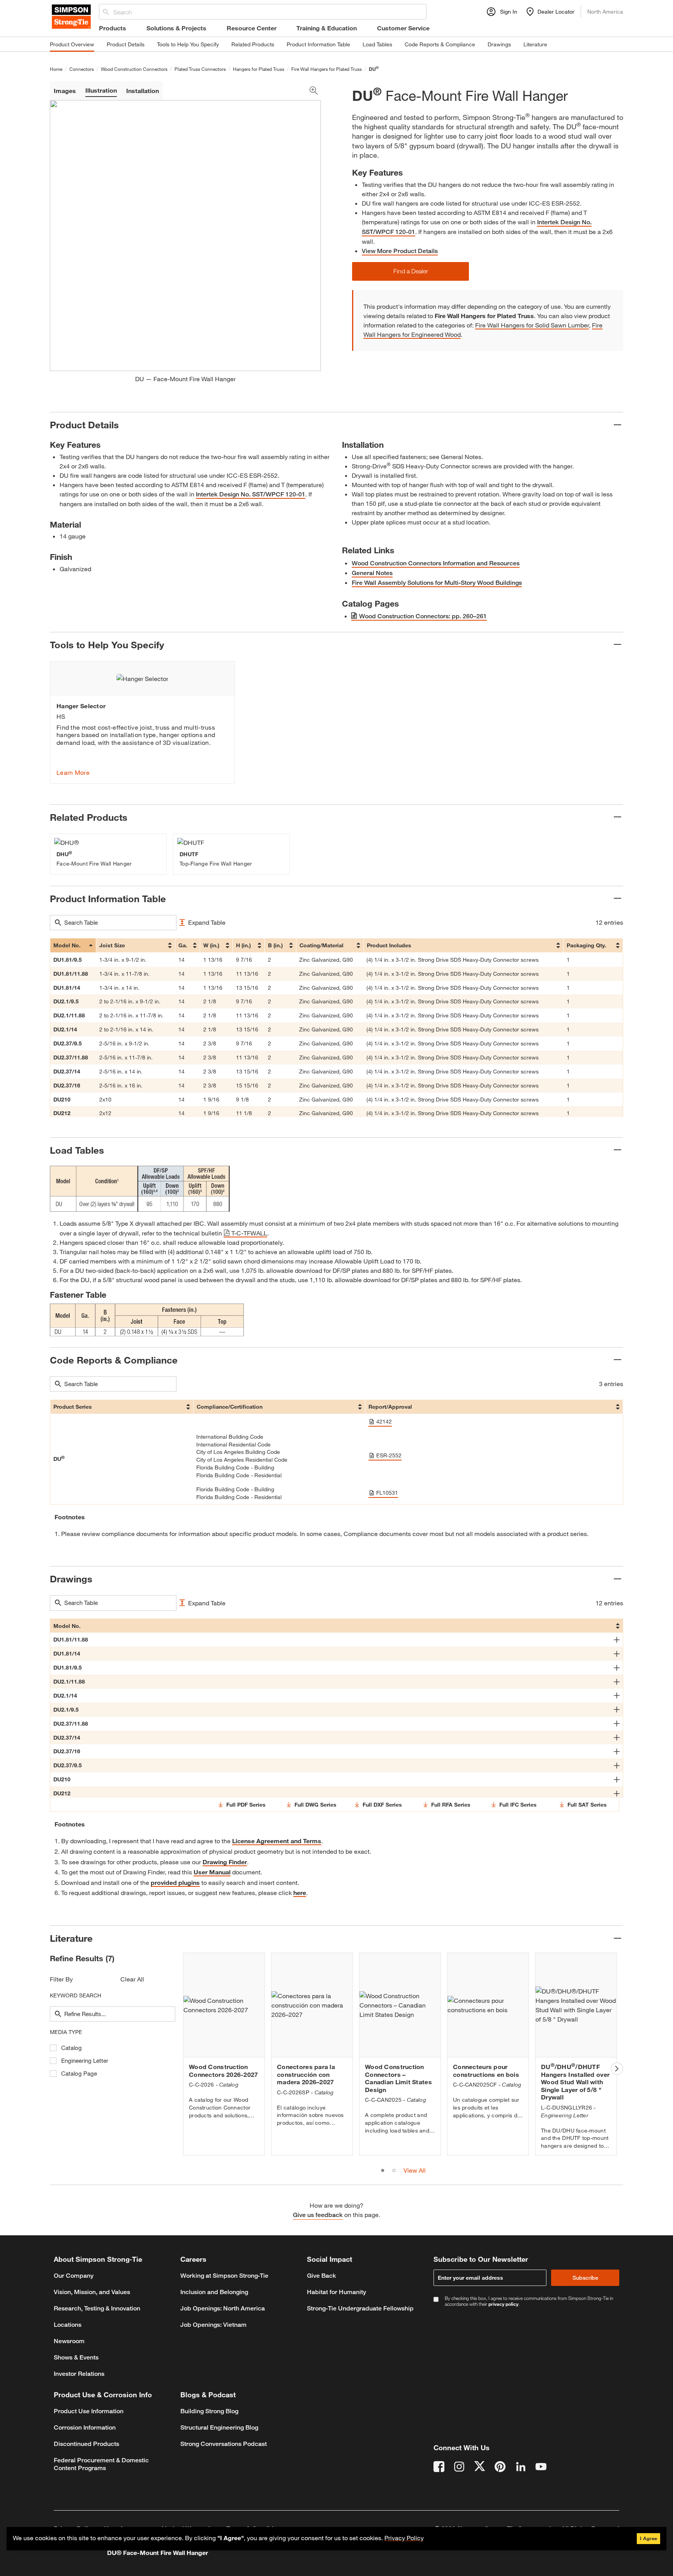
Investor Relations (79, 2374)
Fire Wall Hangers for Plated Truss (327, 69)
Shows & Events (76, 2357)
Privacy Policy (404, 2538)
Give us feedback (318, 2215)
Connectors (82, 69)
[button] (410, 271)
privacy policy (503, 2304)
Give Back (322, 2276)
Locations (68, 2325)
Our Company (74, 2276)
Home (56, 69)
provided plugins (175, 1882)
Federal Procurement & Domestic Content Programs (101, 2464)
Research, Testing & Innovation (97, 2308)
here (300, 1892)
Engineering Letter (85, 2061)
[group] (142, 722)
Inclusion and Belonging (214, 2292)
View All (415, 2170)
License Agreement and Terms (277, 1841)
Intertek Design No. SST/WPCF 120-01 (251, 494)
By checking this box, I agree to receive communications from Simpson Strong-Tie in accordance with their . (529, 2301)
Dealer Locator (556, 11)
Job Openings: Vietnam (213, 2325)
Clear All (132, 1979)
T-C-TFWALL (249, 1233)
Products (113, 28)
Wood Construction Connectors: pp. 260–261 (423, 616)
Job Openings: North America (223, 2308)
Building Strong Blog (209, 2411)
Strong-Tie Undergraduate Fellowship (360, 2308)
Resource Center (252, 28)
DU (374, 69)
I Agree (648, 2538)
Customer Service (403, 28)
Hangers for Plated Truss (259, 69)
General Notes (372, 573)
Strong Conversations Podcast (224, 2444)
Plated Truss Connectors (200, 69)
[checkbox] (53, 2048)
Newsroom (69, 2341)
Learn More (73, 772)
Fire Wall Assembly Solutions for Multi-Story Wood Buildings (437, 583)
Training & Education (327, 28)
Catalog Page (79, 2074)
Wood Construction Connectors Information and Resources (436, 563)
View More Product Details (400, 251)
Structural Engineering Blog (219, 2427)
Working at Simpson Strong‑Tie (224, 2276)
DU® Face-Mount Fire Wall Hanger (158, 2552)
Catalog (71, 2048)
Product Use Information (89, 2411)
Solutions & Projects (176, 28)
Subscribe (585, 2278)
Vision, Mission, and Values (92, 2292)
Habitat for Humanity (336, 2292)
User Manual (212, 1872)
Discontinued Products (86, 2444)
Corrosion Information (85, 2427)
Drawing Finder (225, 1862)
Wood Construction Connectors (134, 69)
